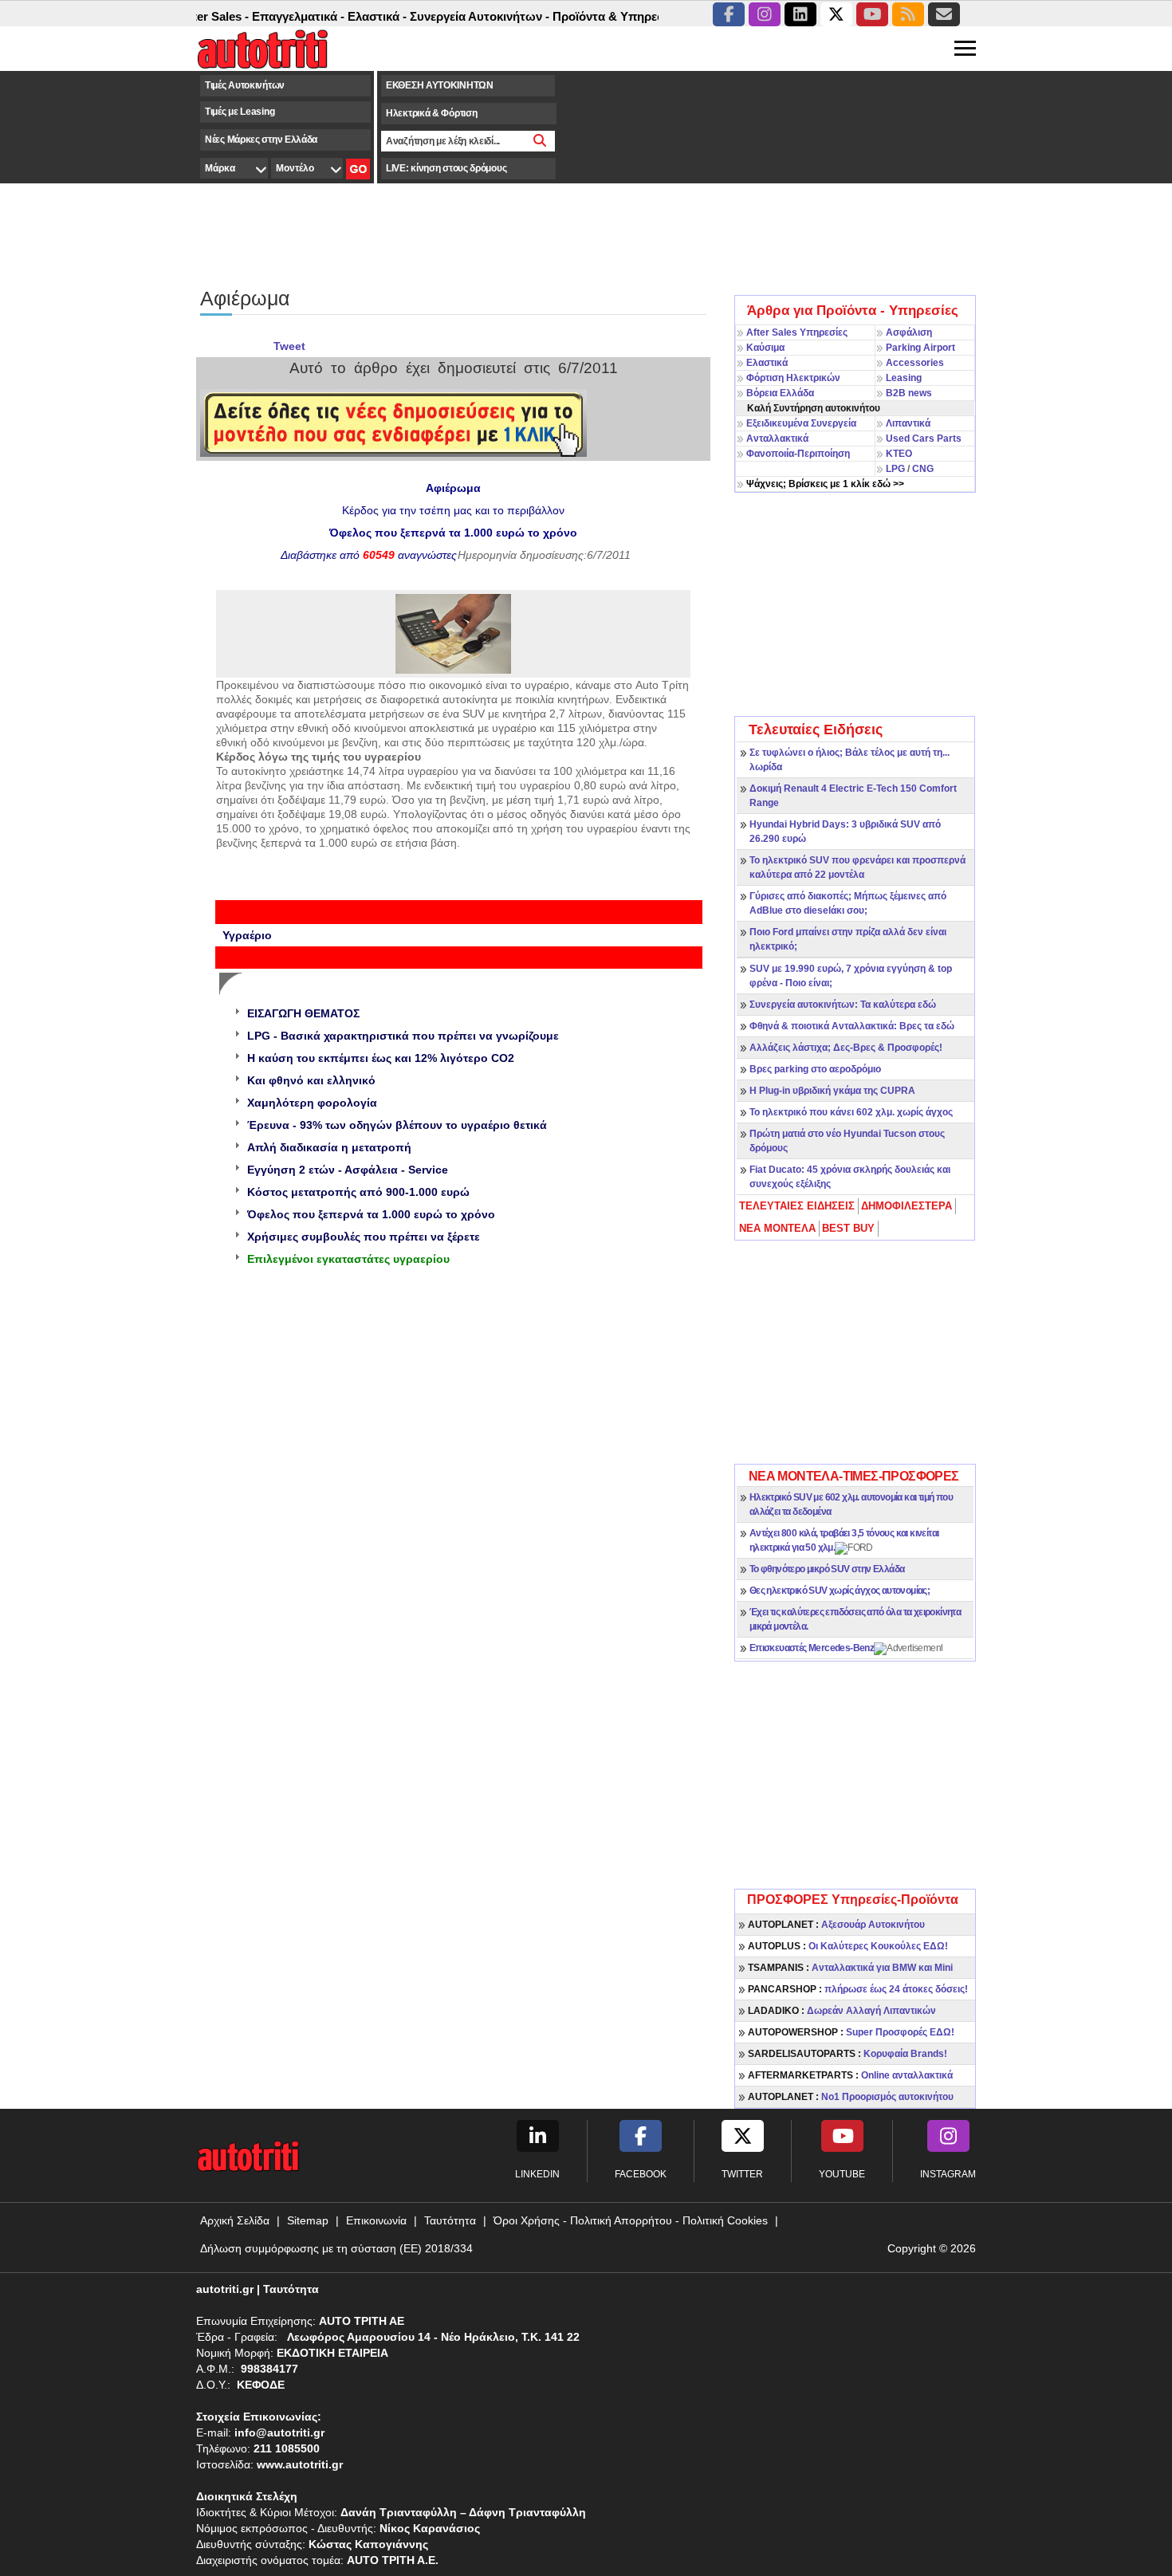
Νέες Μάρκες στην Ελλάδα (261, 140)
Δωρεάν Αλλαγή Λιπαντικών (842, 2011)
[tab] (798, 1206)
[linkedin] (800, 14)
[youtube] (872, 14)
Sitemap (308, 2220)
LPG (895, 469)
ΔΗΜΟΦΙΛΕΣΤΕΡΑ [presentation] (907, 1206)
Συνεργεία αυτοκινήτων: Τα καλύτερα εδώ (843, 1005)
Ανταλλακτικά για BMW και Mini (850, 1968)
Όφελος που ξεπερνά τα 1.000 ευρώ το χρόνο (371, 1214)
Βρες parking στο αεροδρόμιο (815, 1069)
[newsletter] (944, 14)
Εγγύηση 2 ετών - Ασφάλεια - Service (348, 1170)
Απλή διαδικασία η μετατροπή (329, 1147)
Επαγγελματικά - (268, 16)
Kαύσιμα (765, 348)
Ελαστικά (767, 363)
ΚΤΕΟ (899, 454)
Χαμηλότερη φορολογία (312, 1103)
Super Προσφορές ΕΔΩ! (851, 2032)
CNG (923, 469)
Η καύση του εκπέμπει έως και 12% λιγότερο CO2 (381, 1058)
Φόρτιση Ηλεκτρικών (793, 378)
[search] (540, 141)
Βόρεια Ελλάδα (780, 393)
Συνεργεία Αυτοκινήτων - (449, 16)
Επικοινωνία (376, 2220)
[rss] (908, 14)
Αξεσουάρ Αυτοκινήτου (836, 1925)
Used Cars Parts (924, 439)
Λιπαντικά (908, 423)
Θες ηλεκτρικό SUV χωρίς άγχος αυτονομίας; (840, 1591)
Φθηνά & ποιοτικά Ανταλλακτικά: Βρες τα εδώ (852, 1026)
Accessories (915, 363)
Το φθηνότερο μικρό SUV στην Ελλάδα (827, 1569)
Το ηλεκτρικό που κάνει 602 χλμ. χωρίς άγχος (851, 1112)
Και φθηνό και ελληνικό (311, 1080)
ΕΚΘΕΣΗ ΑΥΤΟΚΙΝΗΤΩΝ (440, 85)
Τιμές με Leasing (240, 112)
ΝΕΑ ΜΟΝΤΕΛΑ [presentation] (777, 1228)
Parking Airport (920, 348)
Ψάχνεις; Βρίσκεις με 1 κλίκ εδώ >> (825, 484)
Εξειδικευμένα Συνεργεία (801, 423)
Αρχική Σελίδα (235, 2220)
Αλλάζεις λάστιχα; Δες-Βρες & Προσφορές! (846, 1048)
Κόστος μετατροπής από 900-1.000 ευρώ (358, 1192)
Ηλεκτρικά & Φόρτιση (431, 113)
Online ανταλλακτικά (850, 2075)
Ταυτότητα (450, 2220)
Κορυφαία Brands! (848, 2054)
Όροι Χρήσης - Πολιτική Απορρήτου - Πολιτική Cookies (631, 2220)
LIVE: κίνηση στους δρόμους (446, 168)
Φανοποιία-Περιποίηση (798, 454)
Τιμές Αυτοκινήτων (245, 85)
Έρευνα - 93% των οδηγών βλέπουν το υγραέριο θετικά (397, 1125)
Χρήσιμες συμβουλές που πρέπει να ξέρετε (364, 1237)
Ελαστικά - (347, 16)
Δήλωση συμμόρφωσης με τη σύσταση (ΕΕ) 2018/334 (336, 2248)
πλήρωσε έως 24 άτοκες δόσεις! (858, 1989)
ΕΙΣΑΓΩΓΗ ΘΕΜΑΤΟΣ (303, 1013)
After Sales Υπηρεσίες (797, 332)
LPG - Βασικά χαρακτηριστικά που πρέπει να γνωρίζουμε (403, 1036)
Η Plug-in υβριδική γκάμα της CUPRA (832, 1091)
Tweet (289, 346)
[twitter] (836, 14)
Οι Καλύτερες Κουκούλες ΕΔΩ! (848, 1946)
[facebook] (729, 14)
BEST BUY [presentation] (848, 1228)
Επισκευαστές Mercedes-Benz (812, 1648)
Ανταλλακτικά (777, 439)
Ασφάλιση (909, 332)
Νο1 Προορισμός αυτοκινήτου (851, 2097)
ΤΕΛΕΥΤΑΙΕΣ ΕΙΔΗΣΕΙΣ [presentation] (797, 1206)
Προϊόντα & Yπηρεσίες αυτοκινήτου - (626, 16)
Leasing (904, 378)
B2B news (909, 393)
